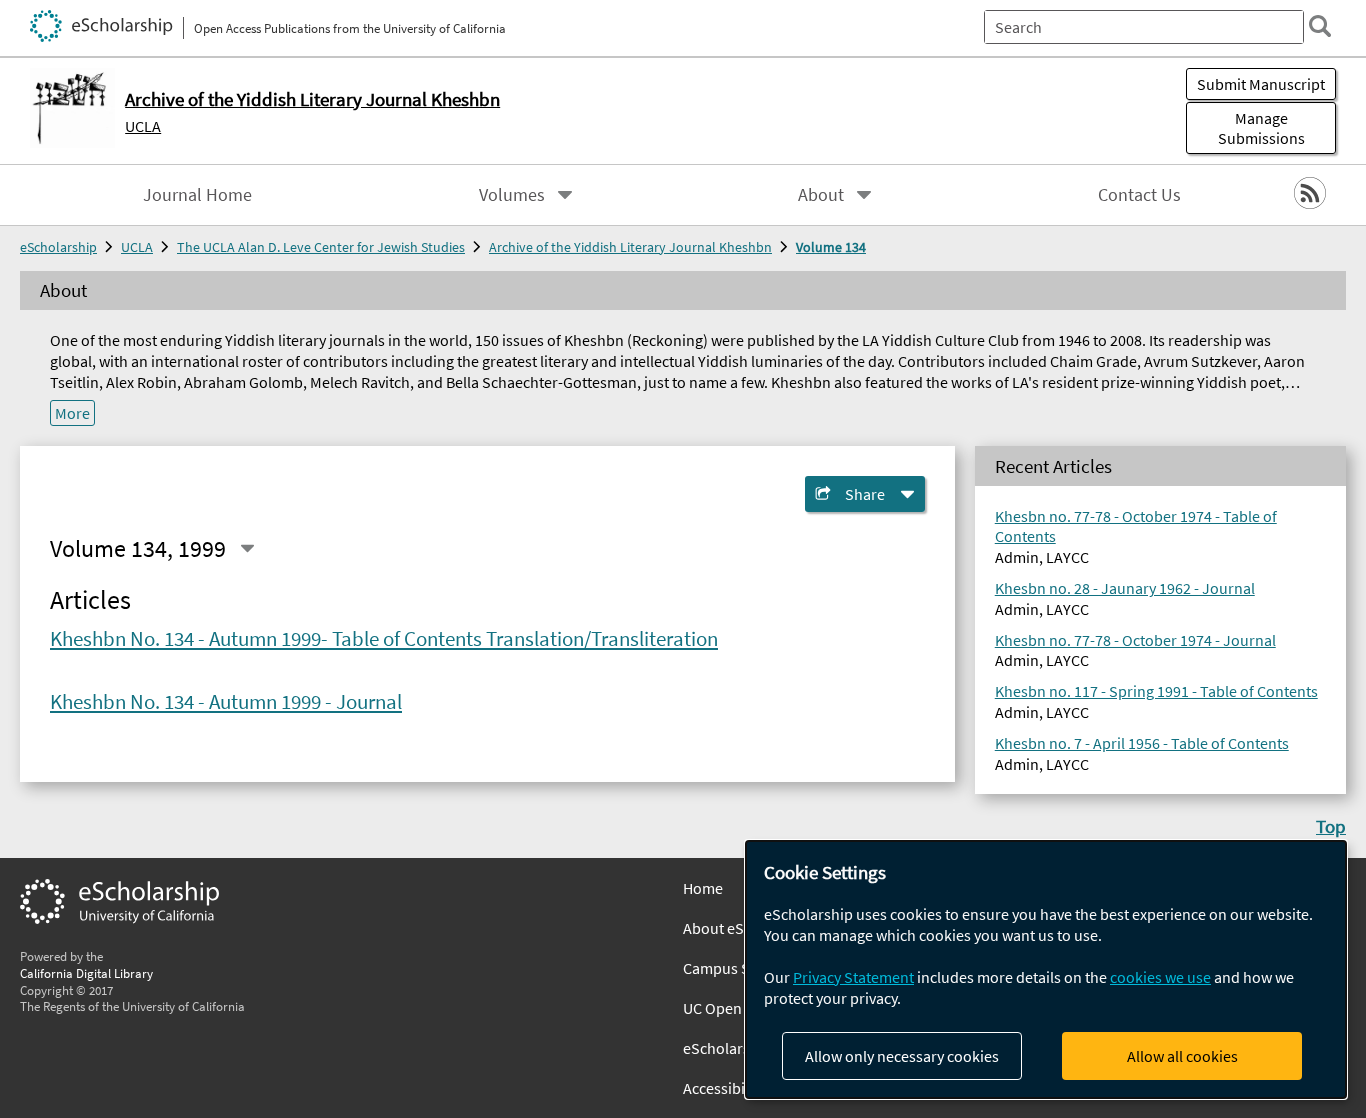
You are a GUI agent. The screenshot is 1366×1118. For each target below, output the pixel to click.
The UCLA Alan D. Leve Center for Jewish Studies (321, 247)
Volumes (512, 195)
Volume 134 (831, 247)
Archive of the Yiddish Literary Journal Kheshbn (630, 247)
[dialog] (1046, 969)
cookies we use (1160, 977)
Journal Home (197, 195)
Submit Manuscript (1261, 84)
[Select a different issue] (247, 548)
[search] (1320, 26)
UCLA (143, 126)
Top (1331, 826)
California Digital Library (86, 973)
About (821, 195)
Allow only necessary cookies (902, 1056)
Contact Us (1139, 195)
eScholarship (58, 247)
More (72, 413)
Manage (1261, 128)
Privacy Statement (853, 977)
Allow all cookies (1182, 1056)
